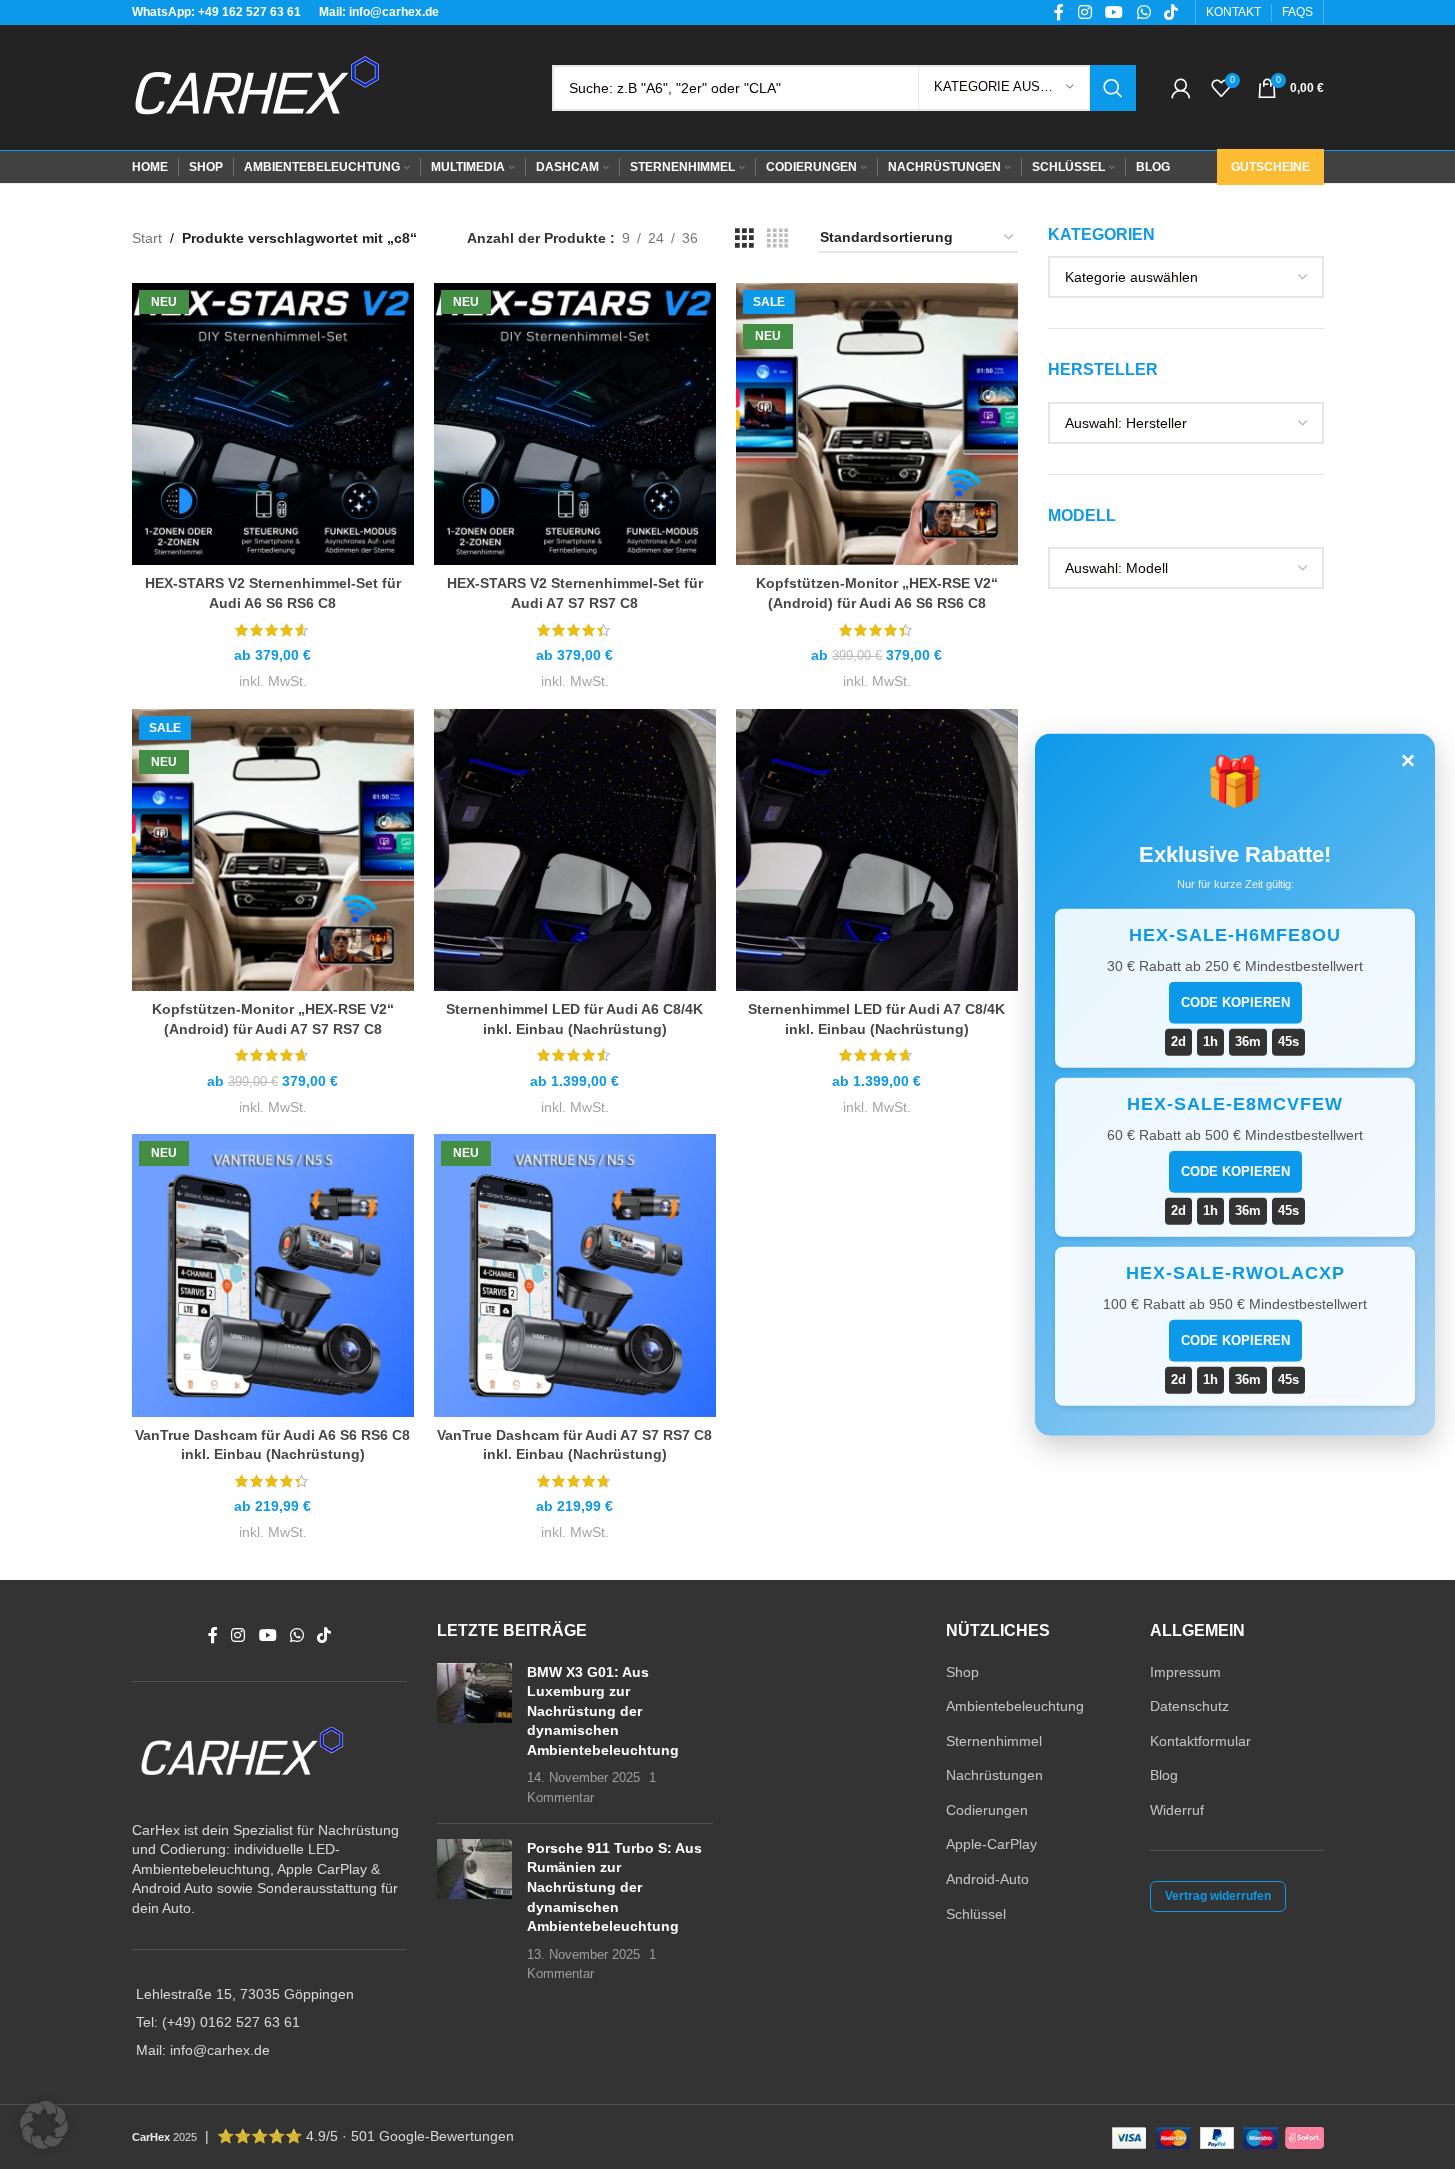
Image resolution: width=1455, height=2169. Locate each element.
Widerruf (1177, 1810)
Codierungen (987, 1810)
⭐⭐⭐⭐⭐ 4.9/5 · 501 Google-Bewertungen (365, 2136)
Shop (962, 1672)
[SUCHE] (1113, 88)
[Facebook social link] (213, 1635)
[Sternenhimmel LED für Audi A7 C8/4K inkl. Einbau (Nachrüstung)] (877, 850)
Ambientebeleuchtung (1015, 1706)
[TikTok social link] (324, 1635)
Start (147, 238)
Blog (1164, 1775)
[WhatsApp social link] (296, 1635)
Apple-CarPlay (991, 1844)
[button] (44, 2125)
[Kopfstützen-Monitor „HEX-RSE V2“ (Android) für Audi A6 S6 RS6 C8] (877, 424)
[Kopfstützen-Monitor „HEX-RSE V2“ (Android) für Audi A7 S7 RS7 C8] (273, 850)
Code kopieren (1235, 1002)
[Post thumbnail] (474, 1735)
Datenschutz (1189, 1706)
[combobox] (1186, 277)
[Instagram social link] (238, 1635)
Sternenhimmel (994, 1741)
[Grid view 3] (744, 238)
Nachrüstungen (994, 1775)
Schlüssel (976, 1914)
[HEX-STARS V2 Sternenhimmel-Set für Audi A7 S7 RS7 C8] (575, 424)
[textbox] (1186, 277)
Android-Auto (987, 1879)
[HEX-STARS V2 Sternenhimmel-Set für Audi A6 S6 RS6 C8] (273, 424)
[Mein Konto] (1181, 88)
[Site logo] (257, 86)
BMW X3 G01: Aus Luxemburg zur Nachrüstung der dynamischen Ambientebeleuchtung (603, 1711)
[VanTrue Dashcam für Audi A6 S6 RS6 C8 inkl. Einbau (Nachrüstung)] (273, 1275)
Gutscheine (1270, 167)
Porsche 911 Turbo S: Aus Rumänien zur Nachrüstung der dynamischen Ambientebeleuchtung (614, 1887)
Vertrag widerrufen (1218, 1896)
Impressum (1185, 1672)
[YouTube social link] (267, 1635)
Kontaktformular (1200, 1741)
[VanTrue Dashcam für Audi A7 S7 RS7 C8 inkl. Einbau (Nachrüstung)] (575, 1275)
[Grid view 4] (777, 238)
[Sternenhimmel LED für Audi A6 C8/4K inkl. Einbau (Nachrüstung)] (575, 850)
